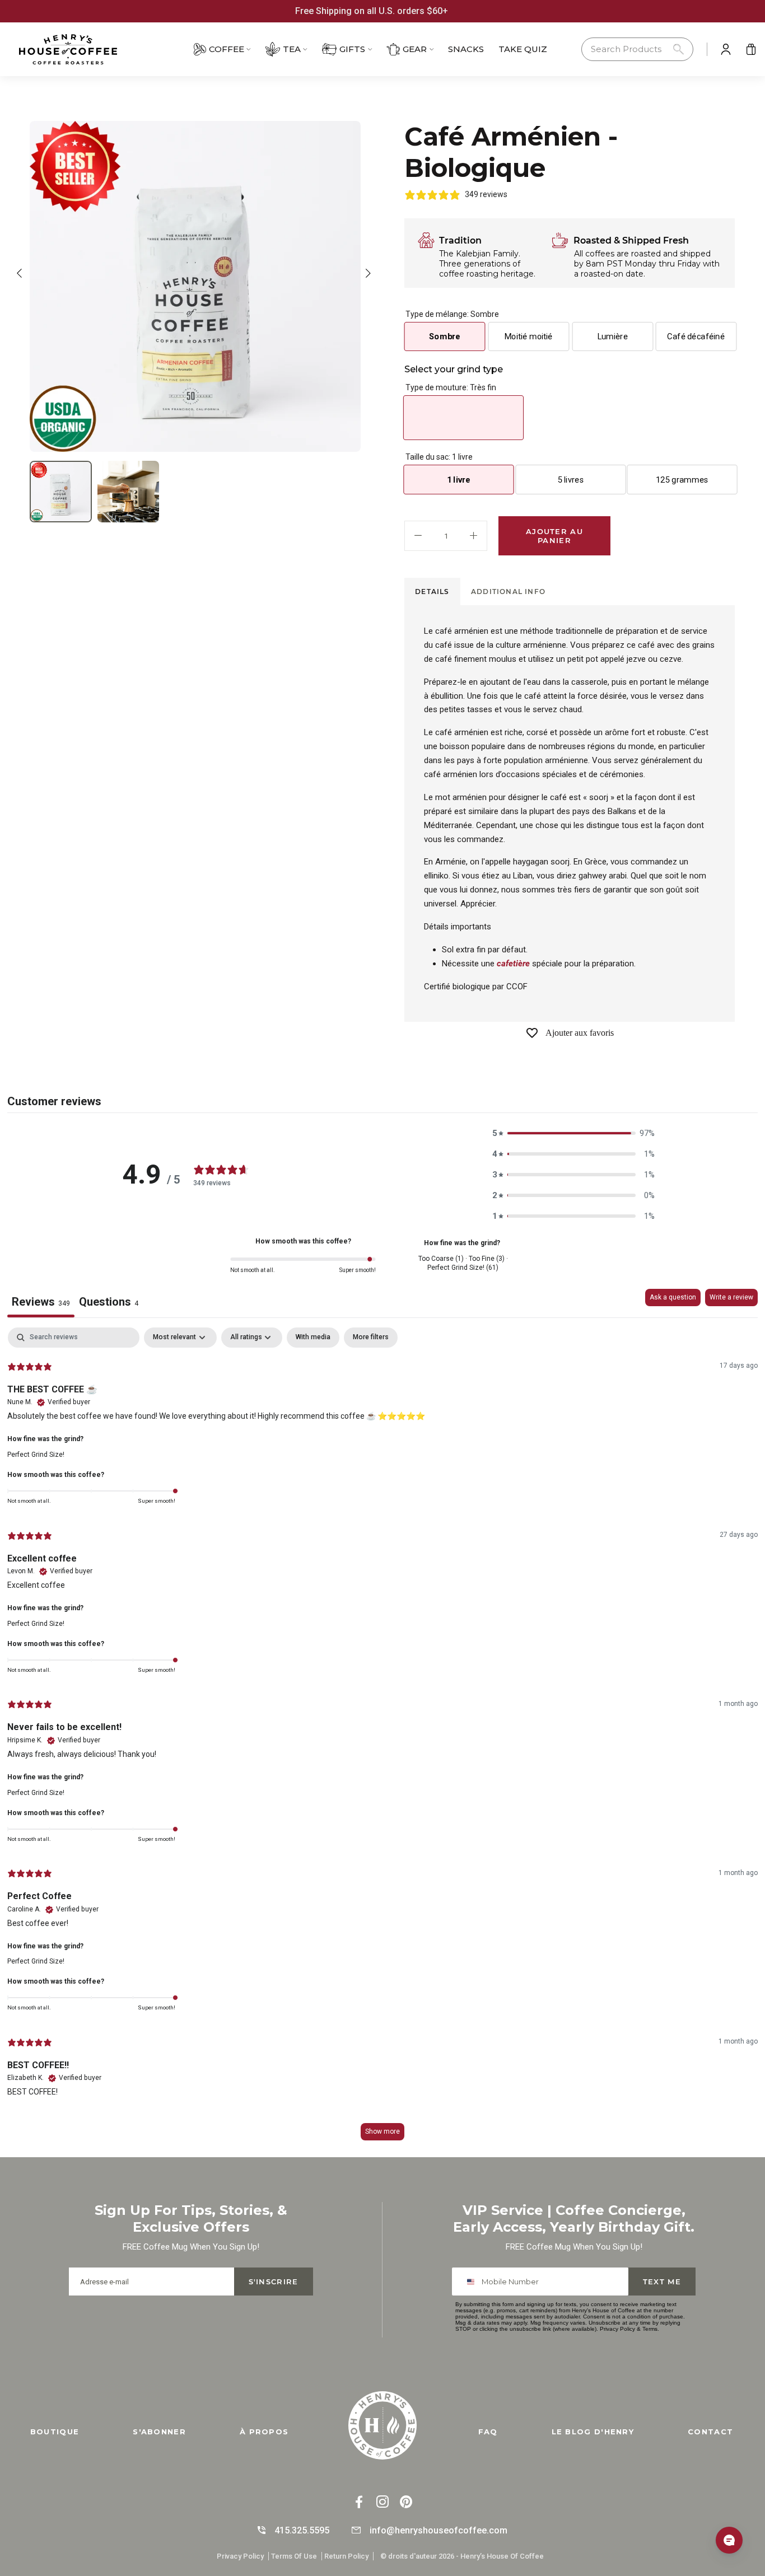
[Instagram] (382, 2503)
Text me (662, 2282)
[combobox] (473, 2282)
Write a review (731, 1297)
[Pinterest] (406, 2503)
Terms (650, 2329)
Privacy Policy (617, 2329)
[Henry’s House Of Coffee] (82, 49)
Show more (382, 2131)
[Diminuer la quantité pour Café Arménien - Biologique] (418, 536)
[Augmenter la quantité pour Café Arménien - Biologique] (474, 536)
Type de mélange (452, 314)
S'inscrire (274, 2282)
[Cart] (751, 49)
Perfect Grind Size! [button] (36, 1455)
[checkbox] (313, 1338)
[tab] (432, 592)
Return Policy (346, 2556)
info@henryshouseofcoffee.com (439, 2530)
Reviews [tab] (41, 1302)
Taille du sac (439, 457)
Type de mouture (451, 387)
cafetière (513, 964)
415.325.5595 (302, 2530)
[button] (637, 50)
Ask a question (673, 1297)
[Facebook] (359, 2503)
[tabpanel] (382, 1739)
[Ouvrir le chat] (729, 2540)
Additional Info (508, 592)
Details (432, 592)
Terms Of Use (294, 2556)
